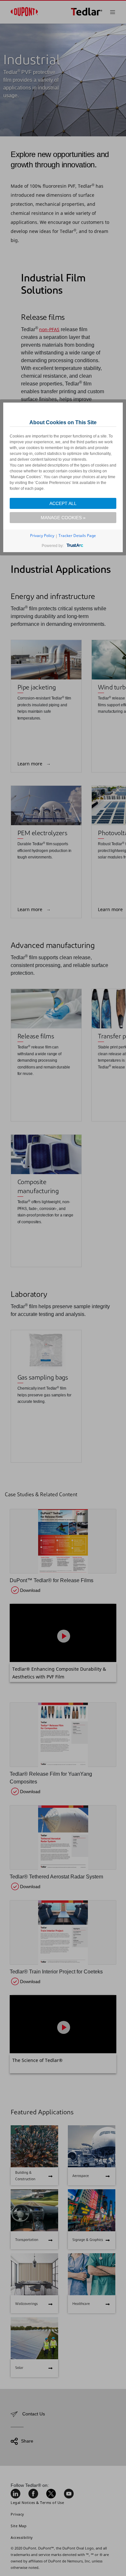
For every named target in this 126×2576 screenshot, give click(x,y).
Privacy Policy (42, 536)
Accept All (63, 503)
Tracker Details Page (77, 536)
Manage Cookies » (63, 518)
